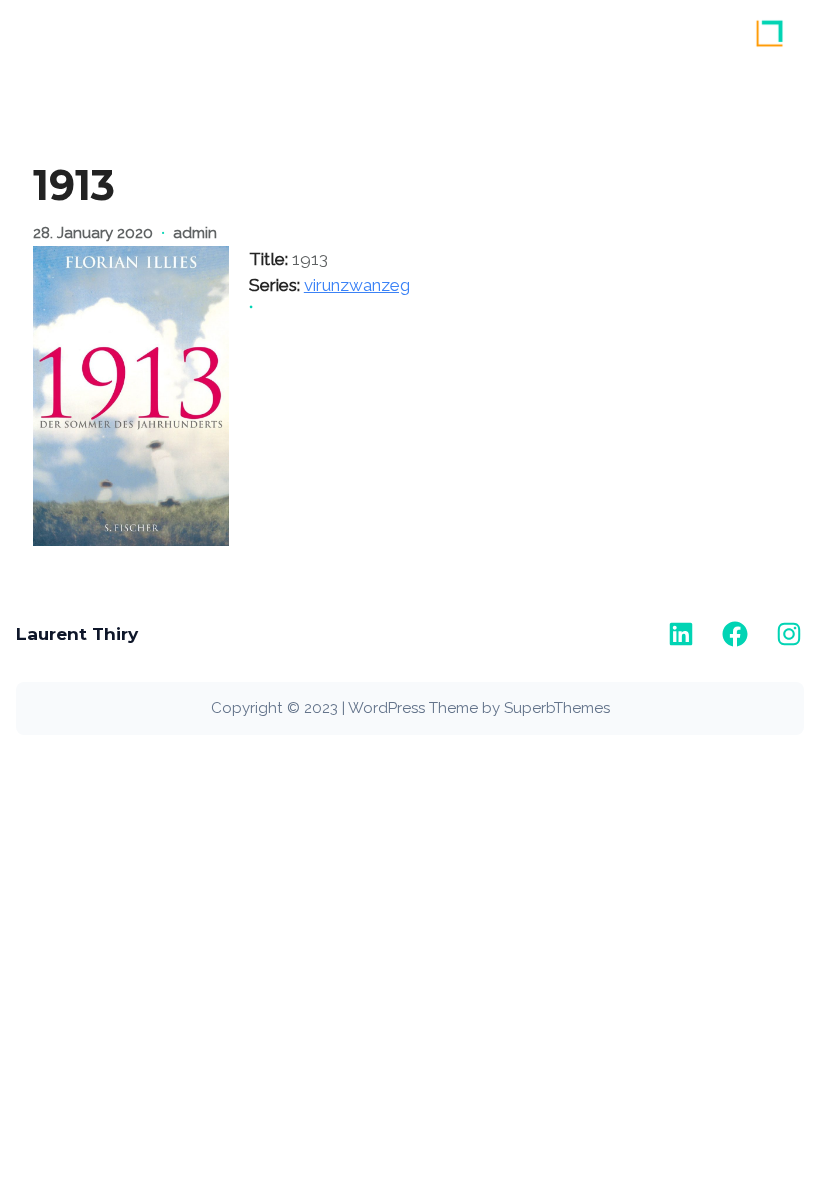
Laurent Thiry (77, 633)
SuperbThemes (557, 708)
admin (195, 233)
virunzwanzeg (357, 285)
